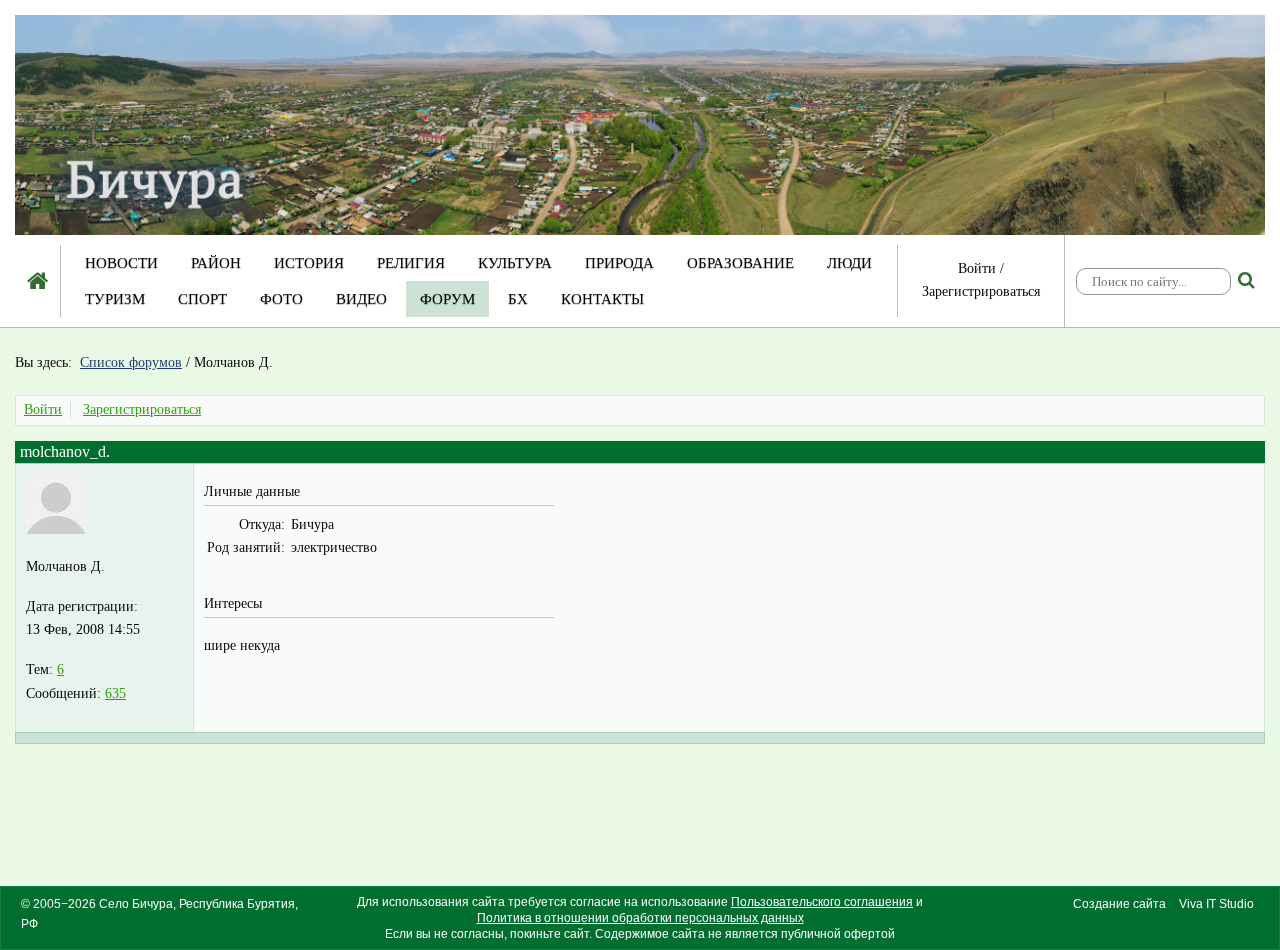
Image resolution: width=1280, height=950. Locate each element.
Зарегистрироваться (981, 291)
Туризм (115, 299)
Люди (849, 263)
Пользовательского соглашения (822, 902)
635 (115, 693)
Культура (515, 263)
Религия (411, 263)
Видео (361, 299)
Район (216, 263)
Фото (281, 299)
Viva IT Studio (1216, 904)
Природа (619, 263)
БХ (518, 299)
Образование (740, 263)
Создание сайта (1119, 904)
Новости (121, 263)
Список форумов (131, 362)
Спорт (202, 299)
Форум (447, 299)
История (309, 263)
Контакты (602, 299)
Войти (977, 268)
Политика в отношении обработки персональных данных (640, 918)
